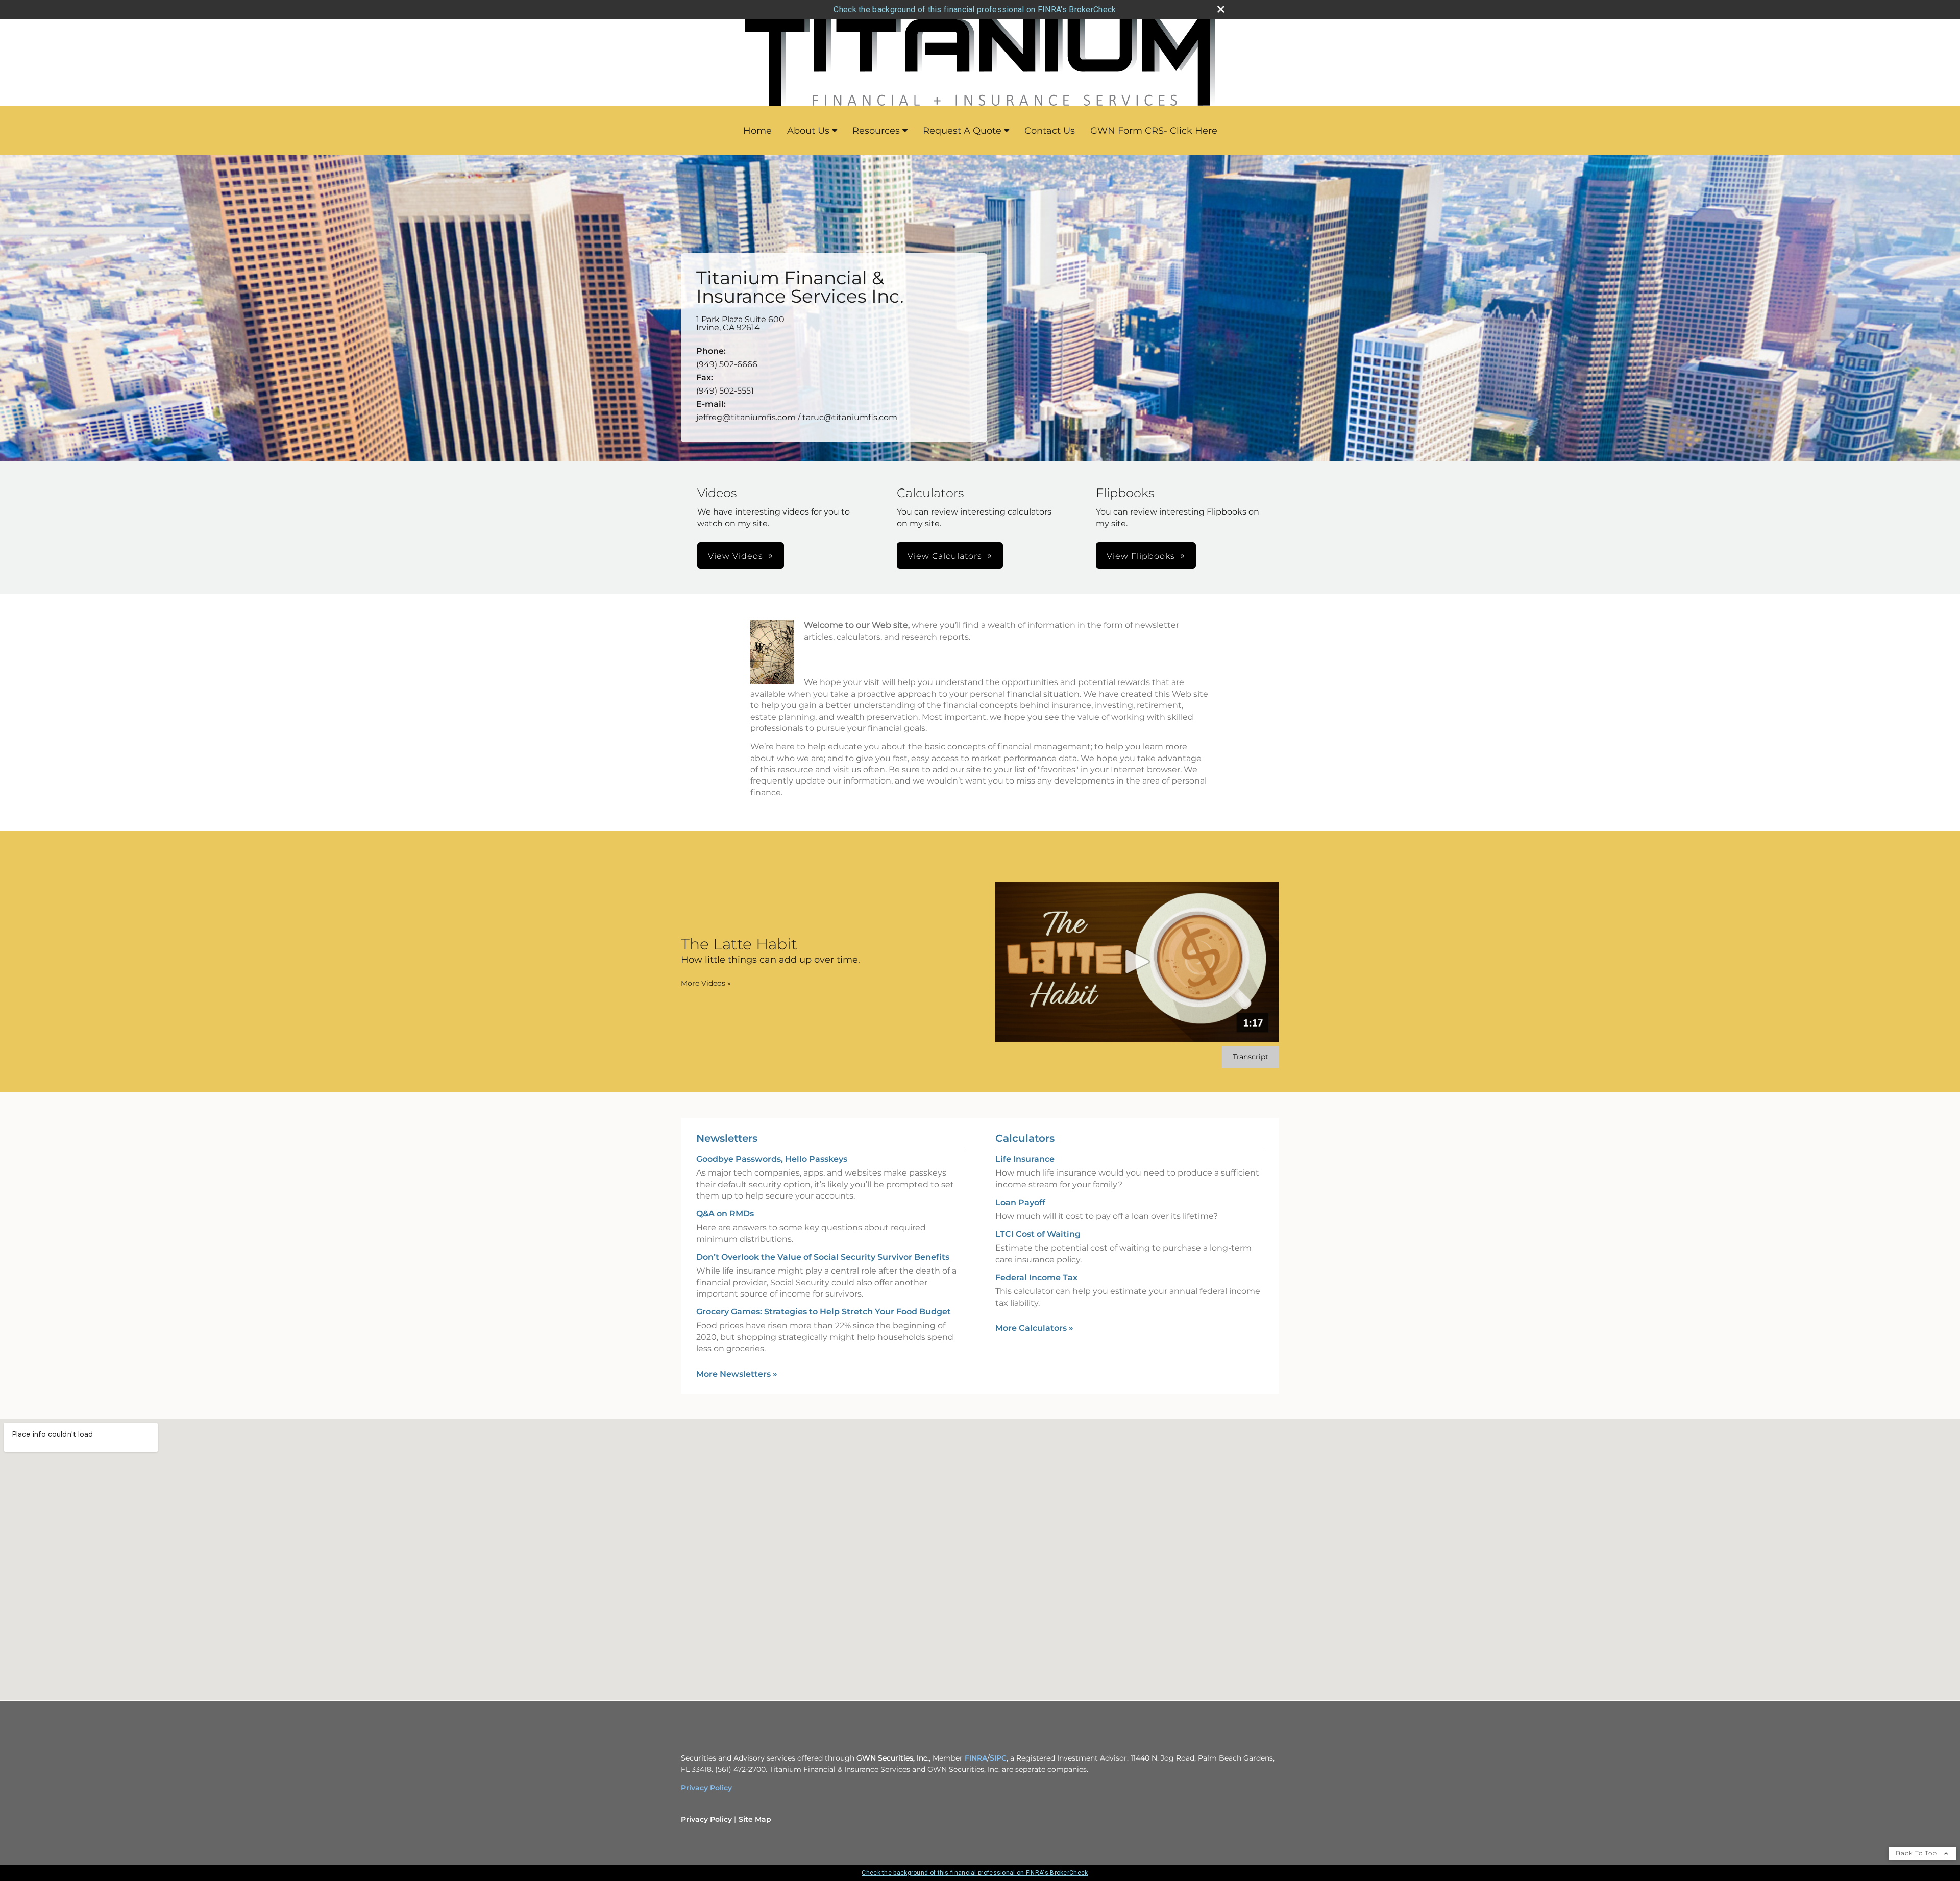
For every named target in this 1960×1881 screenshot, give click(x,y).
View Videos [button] (736, 556)
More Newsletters (737, 1374)
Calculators (1025, 1138)
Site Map (755, 1819)
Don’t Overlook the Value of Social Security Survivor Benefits (823, 1257)
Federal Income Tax (1036, 1277)
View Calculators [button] (945, 556)
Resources (876, 131)
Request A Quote (962, 131)
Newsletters (727, 1138)
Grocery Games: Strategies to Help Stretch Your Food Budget (824, 1312)
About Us (808, 131)
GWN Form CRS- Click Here (1154, 131)
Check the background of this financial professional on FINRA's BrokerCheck (975, 9)
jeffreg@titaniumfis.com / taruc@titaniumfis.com (797, 417)
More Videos (706, 983)
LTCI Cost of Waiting (1038, 1234)
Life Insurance (1025, 1159)
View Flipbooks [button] (1141, 556)
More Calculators (1034, 1328)
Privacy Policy (706, 1788)
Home (757, 131)
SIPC (998, 1758)
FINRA (976, 1758)
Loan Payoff (1020, 1202)
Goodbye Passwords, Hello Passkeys (772, 1159)
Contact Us (1050, 131)
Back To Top (1917, 1853)
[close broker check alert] (1221, 9)
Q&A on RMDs (725, 1214)
